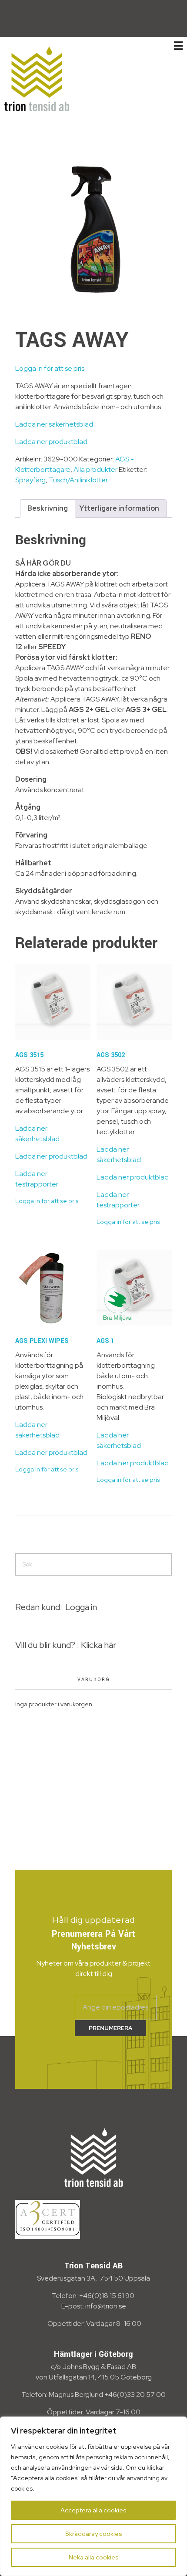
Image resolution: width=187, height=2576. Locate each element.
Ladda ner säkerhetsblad (54, 424)
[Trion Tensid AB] (37, 78)
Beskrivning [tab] (48, 508)
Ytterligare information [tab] (119, 508)
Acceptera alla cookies (93, 2510)
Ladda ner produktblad (51, 442)
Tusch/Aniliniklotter (78, 480)
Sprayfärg (30, 480)
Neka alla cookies (94, 2557)
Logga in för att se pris (50, 368)
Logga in (81, 1607)
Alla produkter (95, 469)
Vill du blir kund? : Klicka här (66, 1645)
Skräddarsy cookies (94, 2534)
